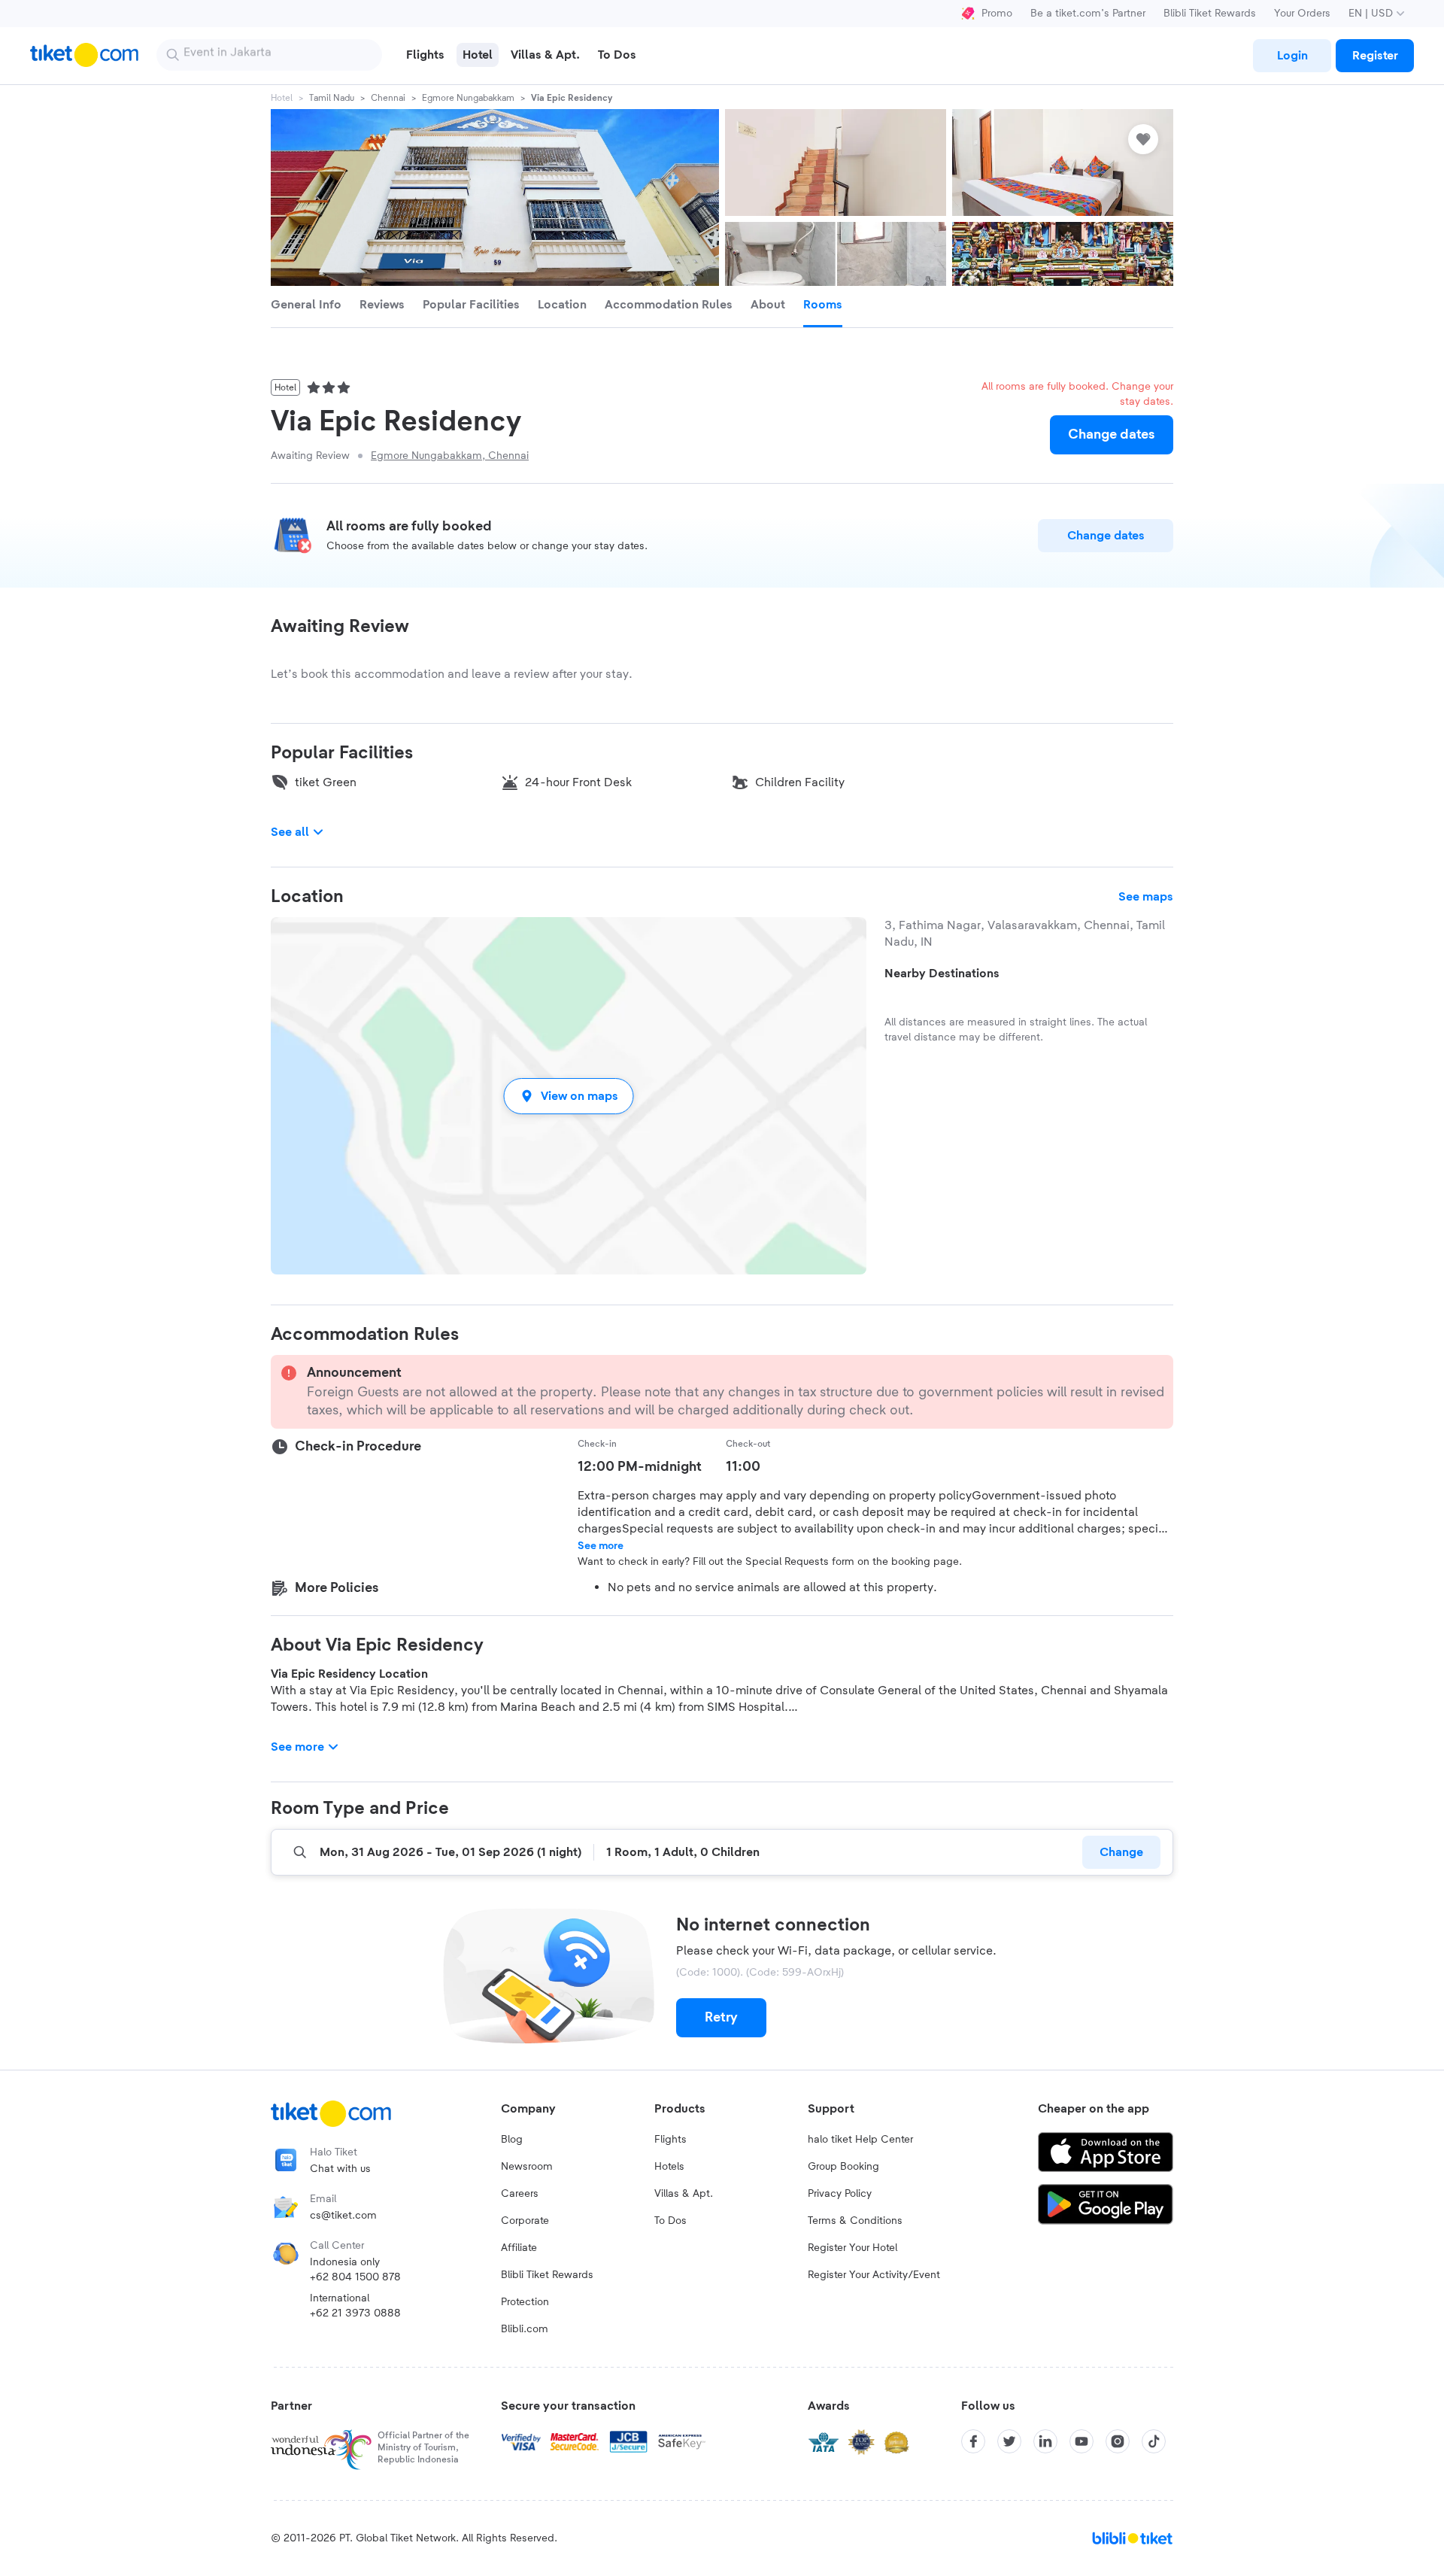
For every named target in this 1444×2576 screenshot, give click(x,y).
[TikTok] (1154, 2441)
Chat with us (340, 2169)
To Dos (670, 2221)
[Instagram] (1118, 2441)
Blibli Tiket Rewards (1210, 14)
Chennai (388, 98)
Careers (520, 2194)
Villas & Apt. (684, 2194)
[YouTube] (1081, 2441)
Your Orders (1302, 14)
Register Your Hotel (852, 2248)
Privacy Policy (840, 2194)
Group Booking (843, 2167)
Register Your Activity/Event (874, 2275)
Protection (525, 2302)
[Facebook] (973, 2441)
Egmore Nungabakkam (468, 98)
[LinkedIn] (1045, 2441)
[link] (1292, 56)
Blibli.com (525, 2329)
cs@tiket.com (343, 2216)
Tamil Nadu (332, 98)
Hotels (669, 2167)
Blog (512, 2140)
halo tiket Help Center (860, 2140)
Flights (670, 2140)
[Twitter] (1009, 2441)
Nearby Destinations (942, 974)
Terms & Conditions (855, 2221)
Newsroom (527, 2167)
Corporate (525, 2221)
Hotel (282, 98)
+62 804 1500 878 (355, 2277)
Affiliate (519, 2248)
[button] (569, 1096)
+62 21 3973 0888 (355, 2313)
